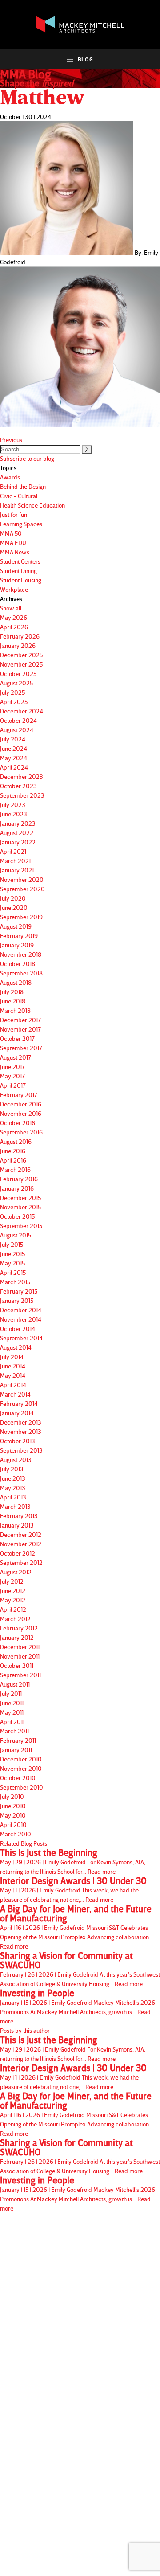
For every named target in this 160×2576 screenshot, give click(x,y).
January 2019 (17, 945)
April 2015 (13, 1272)
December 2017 (20, 1020)
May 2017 (12, 1076)
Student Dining (18, 571)
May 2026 (14, 617)
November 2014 (21, 1319)
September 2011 (20, 1675)
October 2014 (18, 1329)
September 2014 (21, 1338)
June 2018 (13, 1001)
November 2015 (20, 1207)
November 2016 (21, 1113)
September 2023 (22, 795)
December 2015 (20, 1198)
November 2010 (21, 1768)
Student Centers (20, 561)
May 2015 (12, 1263)
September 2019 (21, 917)
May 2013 (13, 1488)
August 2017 (16, 1057)
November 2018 (21, 954)
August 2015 (16, 1235)
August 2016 (16, 1141)
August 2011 (15, 1684)
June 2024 (14, 748)
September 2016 (21, 1132)
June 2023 (14, 814)
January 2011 (16, 1750)
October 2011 (17, 1665)
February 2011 (18, 1740)
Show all (11, 608)
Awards (10, 477)
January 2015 (17, 1300)
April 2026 (14, 627)
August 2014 (16, 1347)
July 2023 (13, 805)
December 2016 (21, 1104)
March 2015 (15, 1282)
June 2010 (13, 1806)
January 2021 (17, 870)
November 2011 (20, 1656)
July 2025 (12, 692)
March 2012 (15, 1619)
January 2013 (17, 1525)
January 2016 (17, 1188)
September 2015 (21, 1226)
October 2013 (18, 1441)
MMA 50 (11, 533)
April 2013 (13, 1497)
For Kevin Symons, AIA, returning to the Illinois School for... (73, 1861)
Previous (11, 440)
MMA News (15, 552)
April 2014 (13, 1385)
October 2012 (18, 1553)
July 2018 (12, 992)
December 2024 (22, 711)
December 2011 (20, 1647)
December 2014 (21, 1310)
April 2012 (13, 1609)
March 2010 (16, 1834)
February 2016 (19, 1179)
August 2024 (17, 730)
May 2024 (14, 758)
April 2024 (14, 767)
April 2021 (13, 851)
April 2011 (12, 1722)
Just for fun (14, 514)
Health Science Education (32, 505)
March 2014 (15, 1394)
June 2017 (12, 1067)
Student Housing (21, 580)
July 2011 (11, 1693)
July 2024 (13, 739)
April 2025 (14, 702)
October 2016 (18, 1123)
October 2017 (17, 1038)
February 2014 (19, 1403)
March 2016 (15, 1169)
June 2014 (13, 1366)
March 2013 (15, 1506)
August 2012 (16, 1572)
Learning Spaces (21, 524)
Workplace (14, 589)
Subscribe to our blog (27, 458)
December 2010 (21, 1759)
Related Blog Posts (24, 1843)
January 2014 (17, 1413)
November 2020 (22, 879)
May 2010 (13, 1815)
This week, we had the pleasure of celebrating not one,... (73, 1890)
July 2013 (12, 1469)
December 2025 (21, 655)
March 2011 (14, 1731)
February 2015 (19, 1291)
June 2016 (13, 1151)
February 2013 (19, 1516)
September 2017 (21, 1048)
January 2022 (18, 842)
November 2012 (21, 1544)
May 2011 (12, 1712)
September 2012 (21, 1562)
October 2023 (18, 786)
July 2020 (13, 898)
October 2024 (18, 720)
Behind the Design (23, 486)
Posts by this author (25, 2030)
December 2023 (22, 776)
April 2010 (13, 1824)
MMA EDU (13, 543)
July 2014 (12, 1357)
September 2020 (22, 889)
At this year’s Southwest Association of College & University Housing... (80, 1969)
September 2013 (21, 1450)
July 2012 (12, 1581)
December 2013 (21, 1422)
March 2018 (15, 1010)
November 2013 (21, 1431)
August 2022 (17, 833)
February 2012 (19, 1628)
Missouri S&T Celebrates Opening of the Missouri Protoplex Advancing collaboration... (76, 1927)
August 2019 (16, 926)
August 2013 (16, 1460)
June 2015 (12, 1254)
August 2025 (16, 683)
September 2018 (21, 973)
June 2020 (14, 907)
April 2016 (13, 1160)
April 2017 (13, 1085)
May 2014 (13, 1375)
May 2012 (13, 1600)
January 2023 (18, 823)
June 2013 (13, 1478)
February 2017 (19, 1095)
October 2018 (18, 964)
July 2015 (12, 1244)
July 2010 (12, 1796)
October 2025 (18, 674)
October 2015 (17, 1216)
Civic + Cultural (19, 496)
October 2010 (18, 1778)
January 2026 (18, 645)
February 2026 (20, 636)
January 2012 (17, 1637)
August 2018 (16, 982)
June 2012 (13, 1591)
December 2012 (21, 1534)
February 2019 (19, 936)
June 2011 (12, 1703)
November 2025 (21, 664)
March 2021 (15, 861)
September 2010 (22, 1787)
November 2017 (20, 1029)
